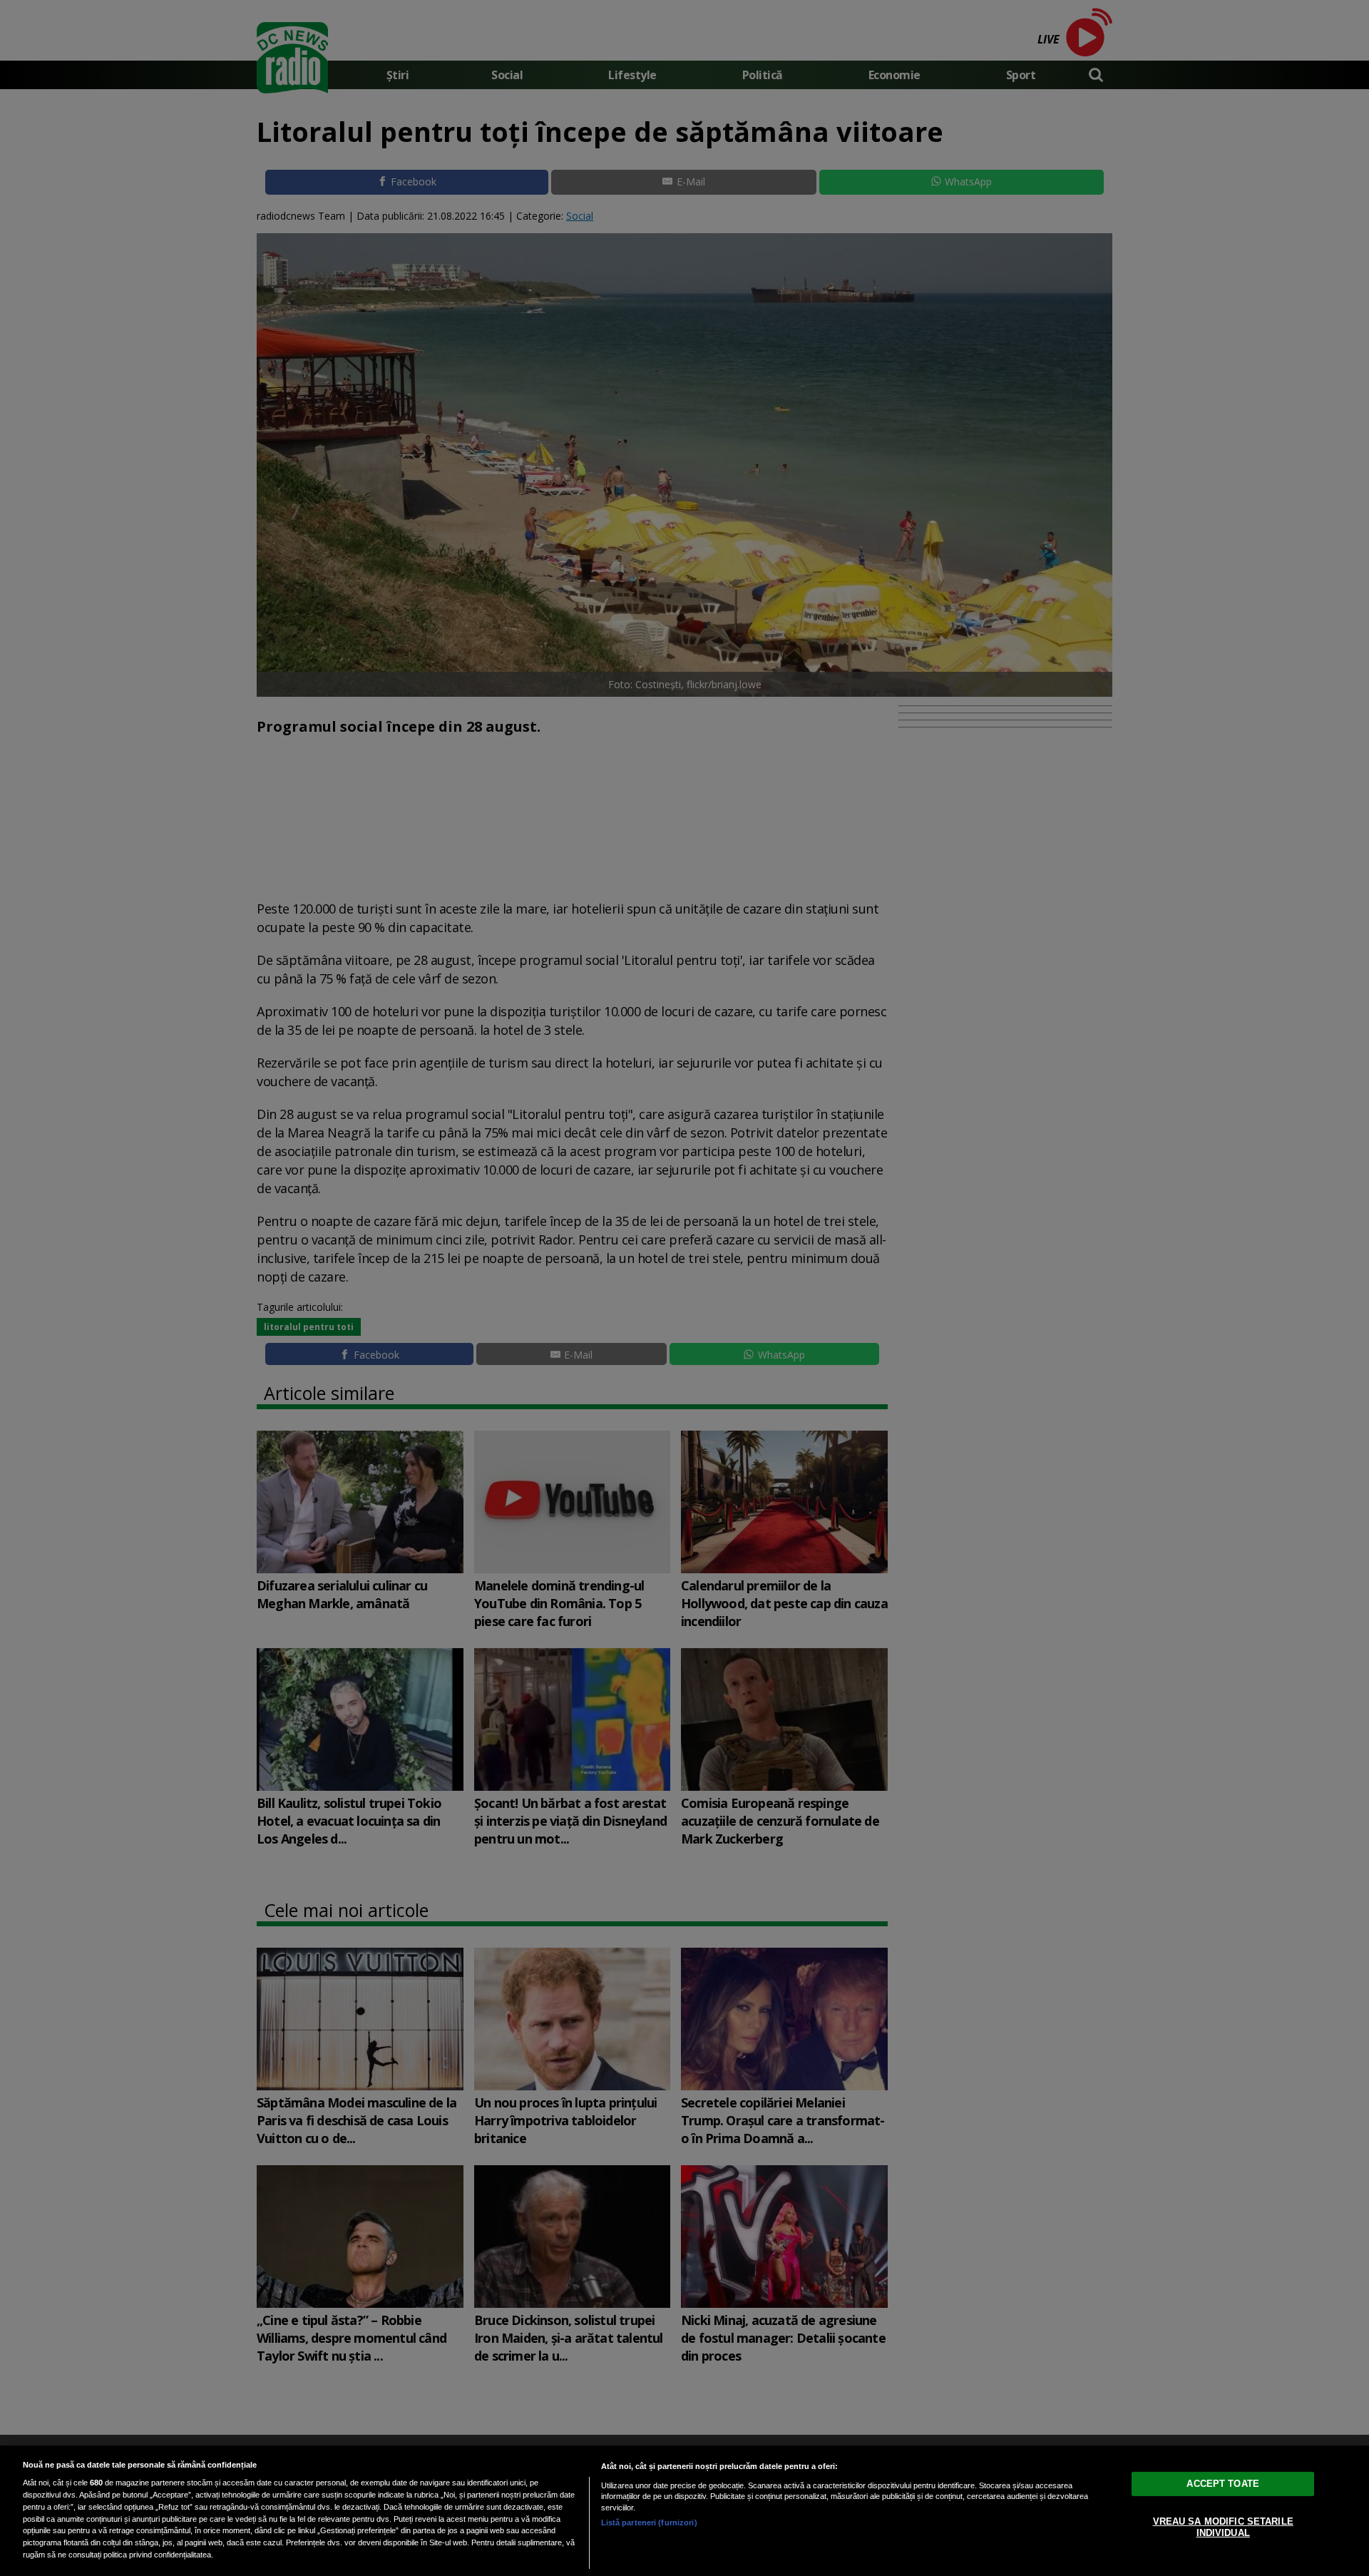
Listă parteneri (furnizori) (649, 2523)
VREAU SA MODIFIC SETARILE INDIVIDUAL (1223, 2527)
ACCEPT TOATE (1223, 2484)
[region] (684, 2511)
